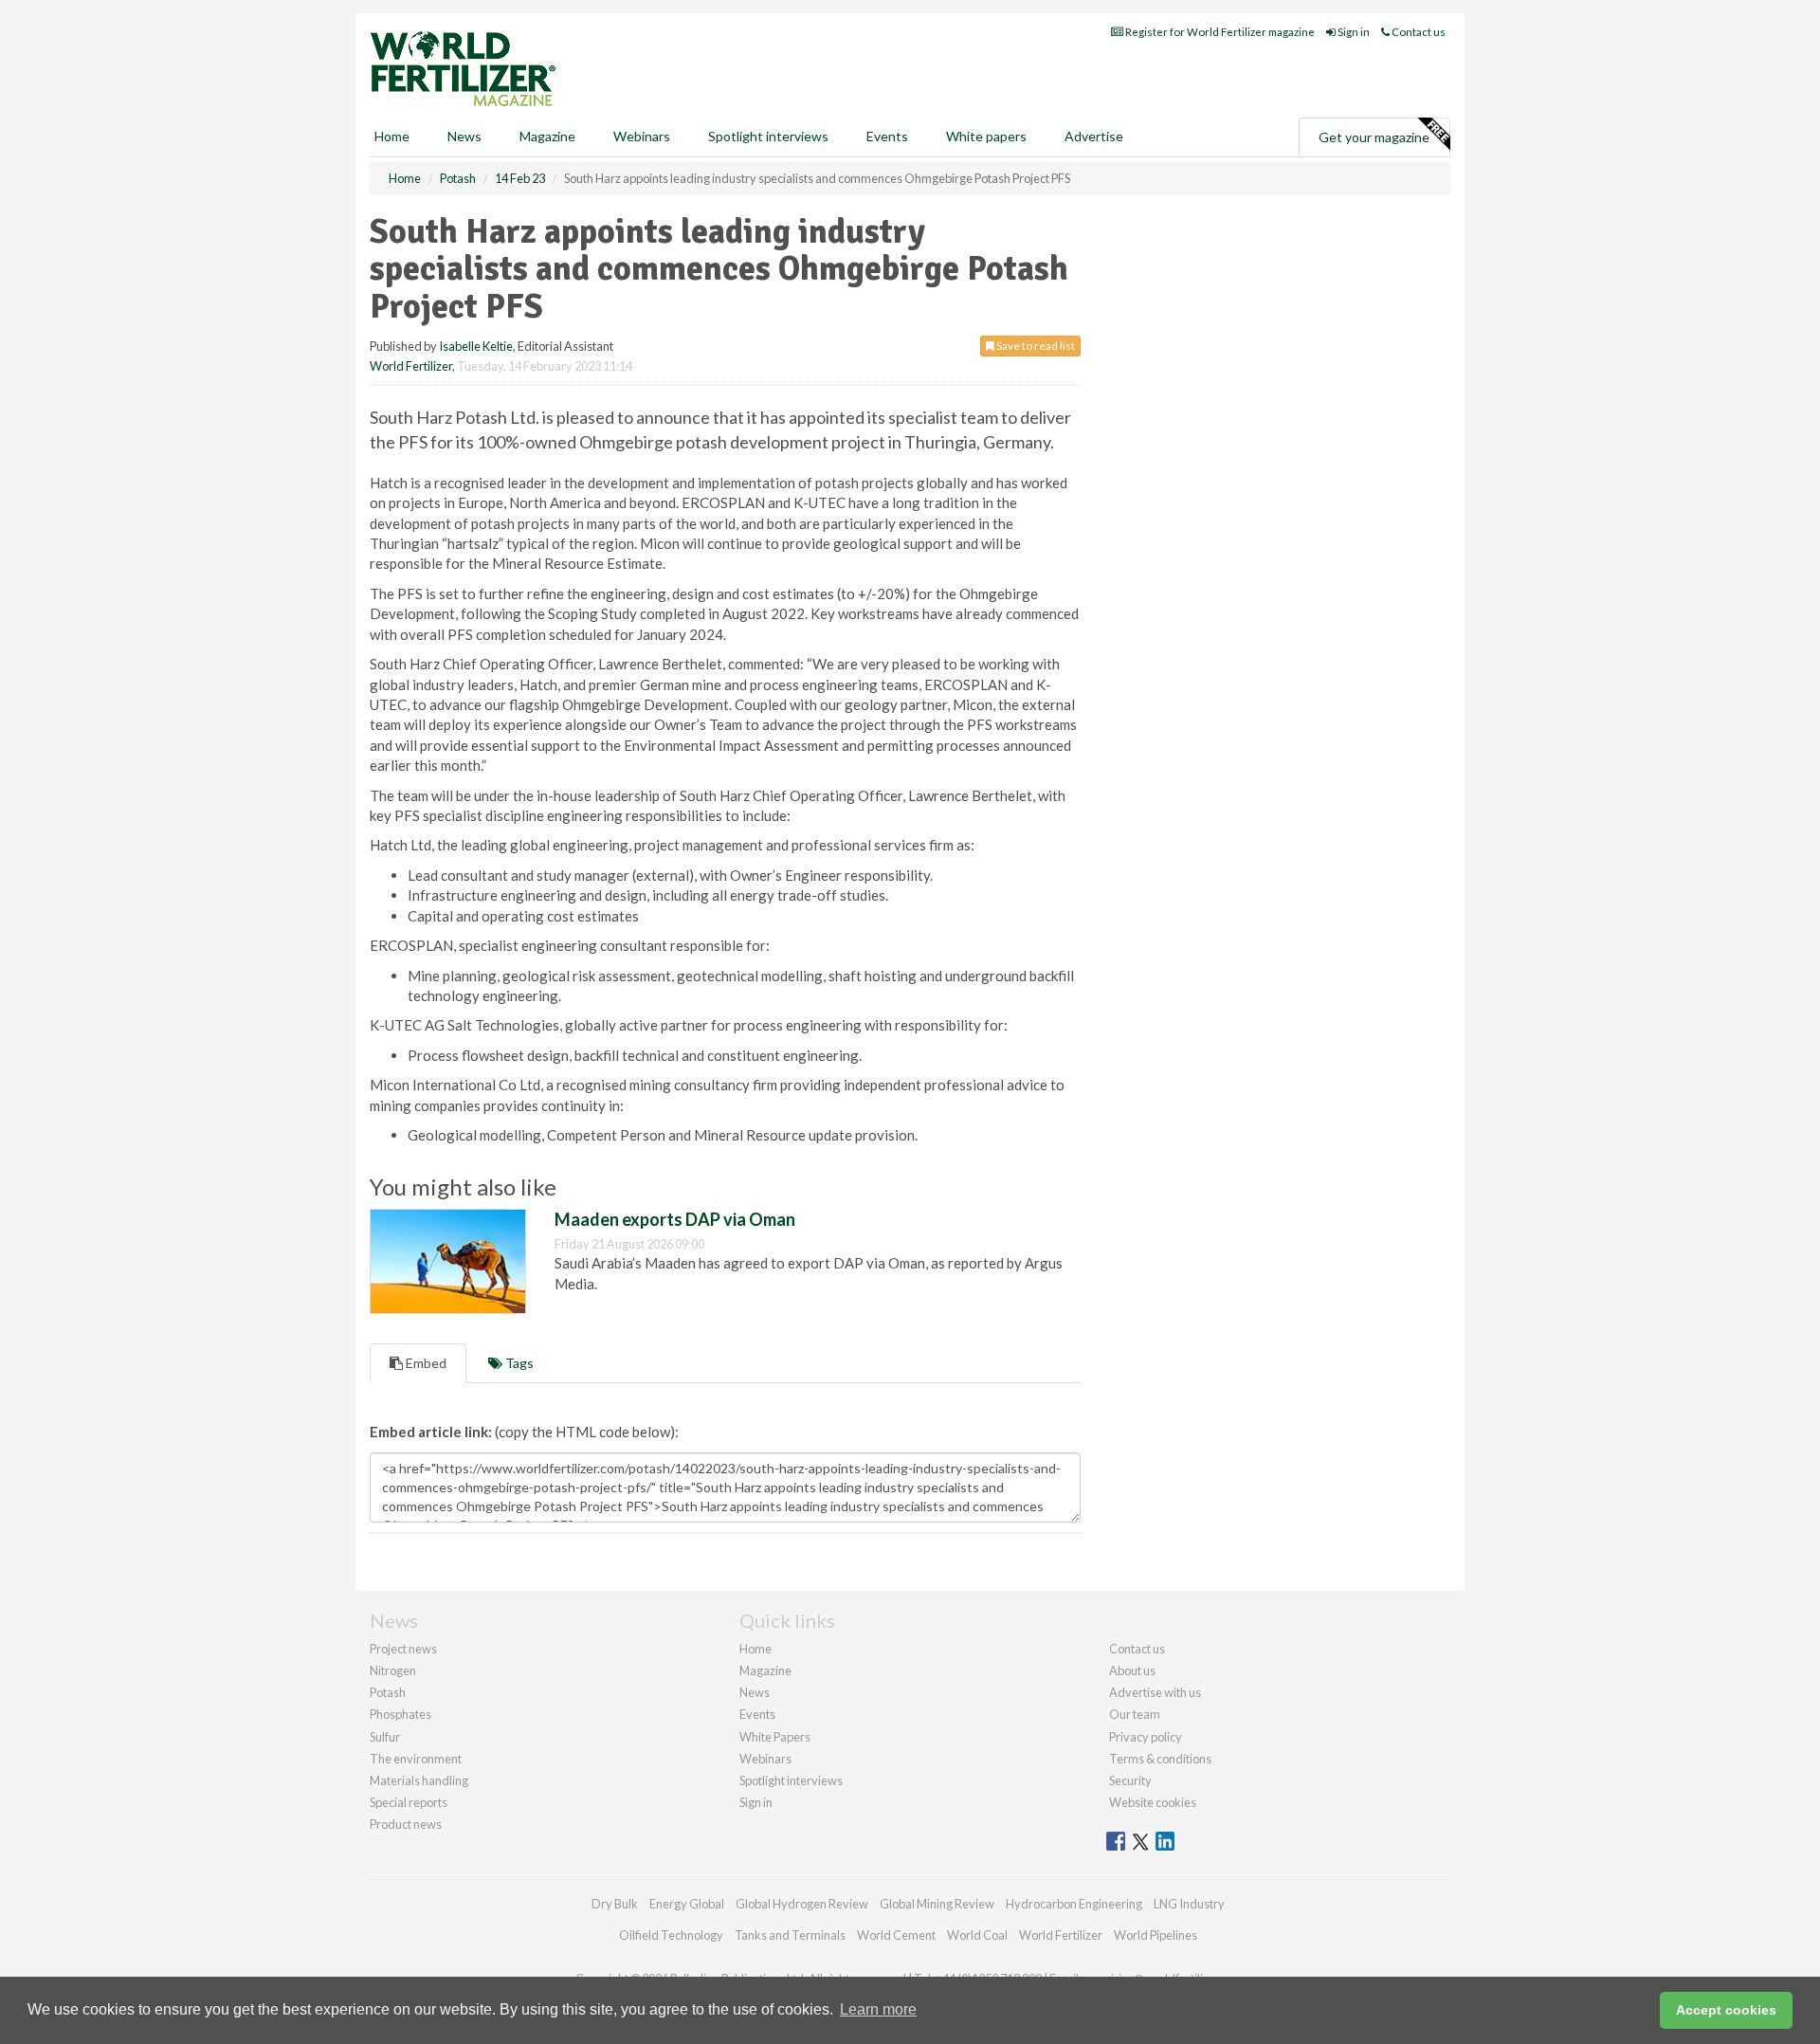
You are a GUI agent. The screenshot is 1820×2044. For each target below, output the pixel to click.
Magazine (547, 136)
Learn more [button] (878, 2009)
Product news (406, 1824)
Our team (1135, 1714)
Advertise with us (1155, 1692)
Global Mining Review (937, 1904)
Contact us (1418, 32)
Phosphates (400, 1714)
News (755, 1692)
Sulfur (385, 1737)
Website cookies (1153, 1802)
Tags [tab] (518, 1363)
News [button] (464, 136)
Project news (403, 1649)
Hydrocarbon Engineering (1074, 1904)
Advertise (1094, 136)
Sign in (1353, 32)
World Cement (896, 1935)
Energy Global (687, 1904)
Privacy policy (1146, 1737)
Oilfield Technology (671, 1935)
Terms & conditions (1160, 1759)
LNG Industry (1189, 1904)
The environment (416, 1759)
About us (1132, 1670)
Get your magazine (1374, 137)
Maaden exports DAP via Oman (675, 1219)
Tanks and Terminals (790, 1935)
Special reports (409, 1802)
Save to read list (1035, 346)
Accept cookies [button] (1726, 2010)
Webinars (642, 136)
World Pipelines (1156, 1935)
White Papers (775, 1737)
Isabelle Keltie (476, 346)
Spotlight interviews (768, 136)
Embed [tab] (425, 1363)
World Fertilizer (411, 366)
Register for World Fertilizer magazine (1219, 32)
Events (887, 136)
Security (1130, 1780)
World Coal (977, 1935)
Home (392, 136)
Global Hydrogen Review (802, 1904)
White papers (986, 136)
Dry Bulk (615, 1904)
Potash (388, 1692)
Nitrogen (393, 1670)
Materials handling (419, 1780)
